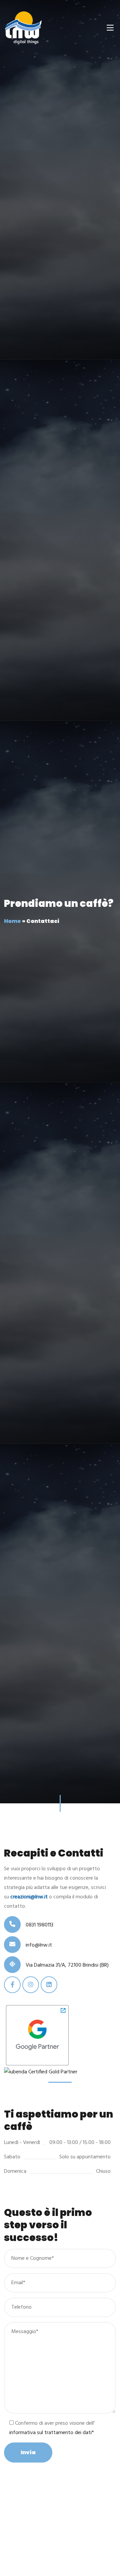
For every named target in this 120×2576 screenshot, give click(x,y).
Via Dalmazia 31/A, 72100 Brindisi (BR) (67, 1965)
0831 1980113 (39, 1925)
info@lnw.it (39, 1945)
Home (12, 921)
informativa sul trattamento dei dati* (52, 2433)
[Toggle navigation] (110, 28)
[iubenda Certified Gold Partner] (41, 2072)
